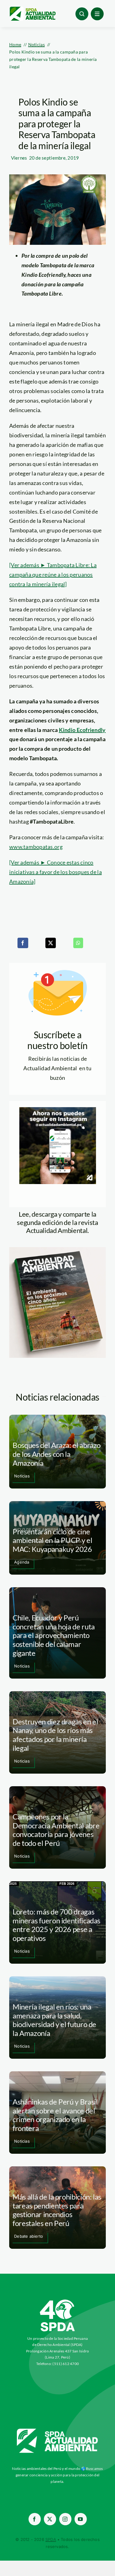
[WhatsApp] (78, 943)
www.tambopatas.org (36, 847)
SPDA (51, 2539)
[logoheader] (32, 9)
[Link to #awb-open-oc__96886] (82, 14)
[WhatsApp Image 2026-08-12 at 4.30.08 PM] (57, 1250)
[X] (51, 943)
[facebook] (35, 2519)
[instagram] (65, 2519)
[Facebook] (23, 943)
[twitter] (50, 2519)
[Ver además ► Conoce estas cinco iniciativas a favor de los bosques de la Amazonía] (56, 872)
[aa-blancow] (58, 2431)
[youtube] (81, 2519)
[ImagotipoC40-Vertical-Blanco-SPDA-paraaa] (58, 2301)
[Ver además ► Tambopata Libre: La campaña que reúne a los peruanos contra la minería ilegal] (53, 574)
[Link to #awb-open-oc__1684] (97, 14)
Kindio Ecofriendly (82, 730)
